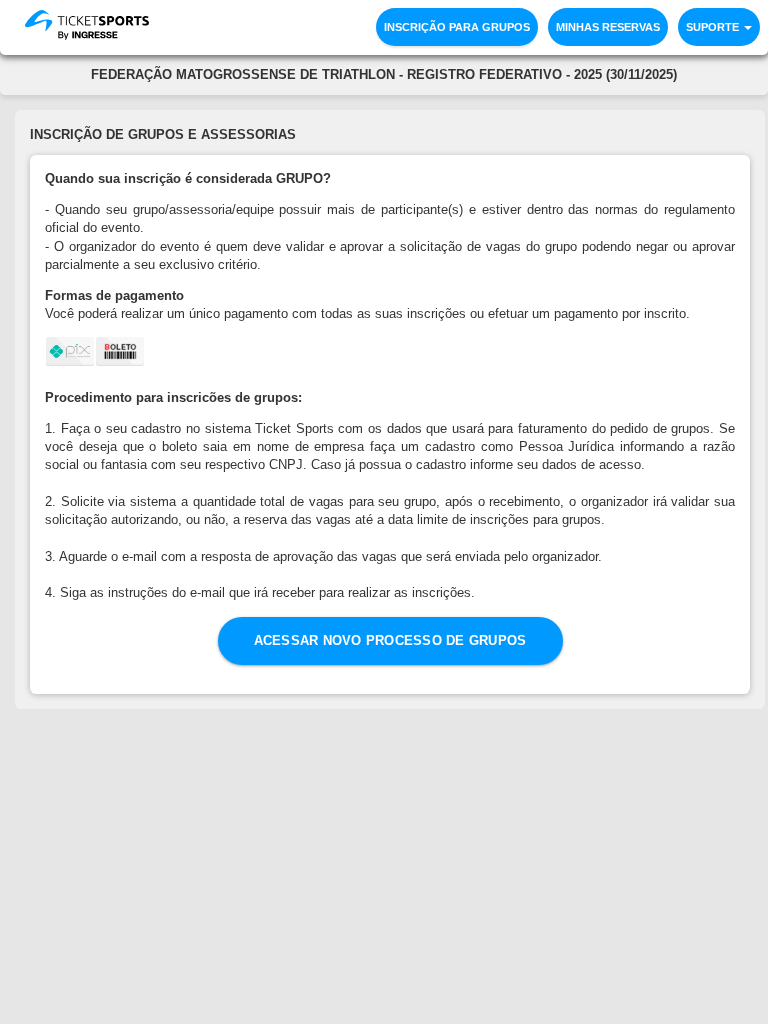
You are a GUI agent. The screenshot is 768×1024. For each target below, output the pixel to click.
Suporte (714, 27)
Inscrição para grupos (457, 27)
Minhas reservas (608, 27)
